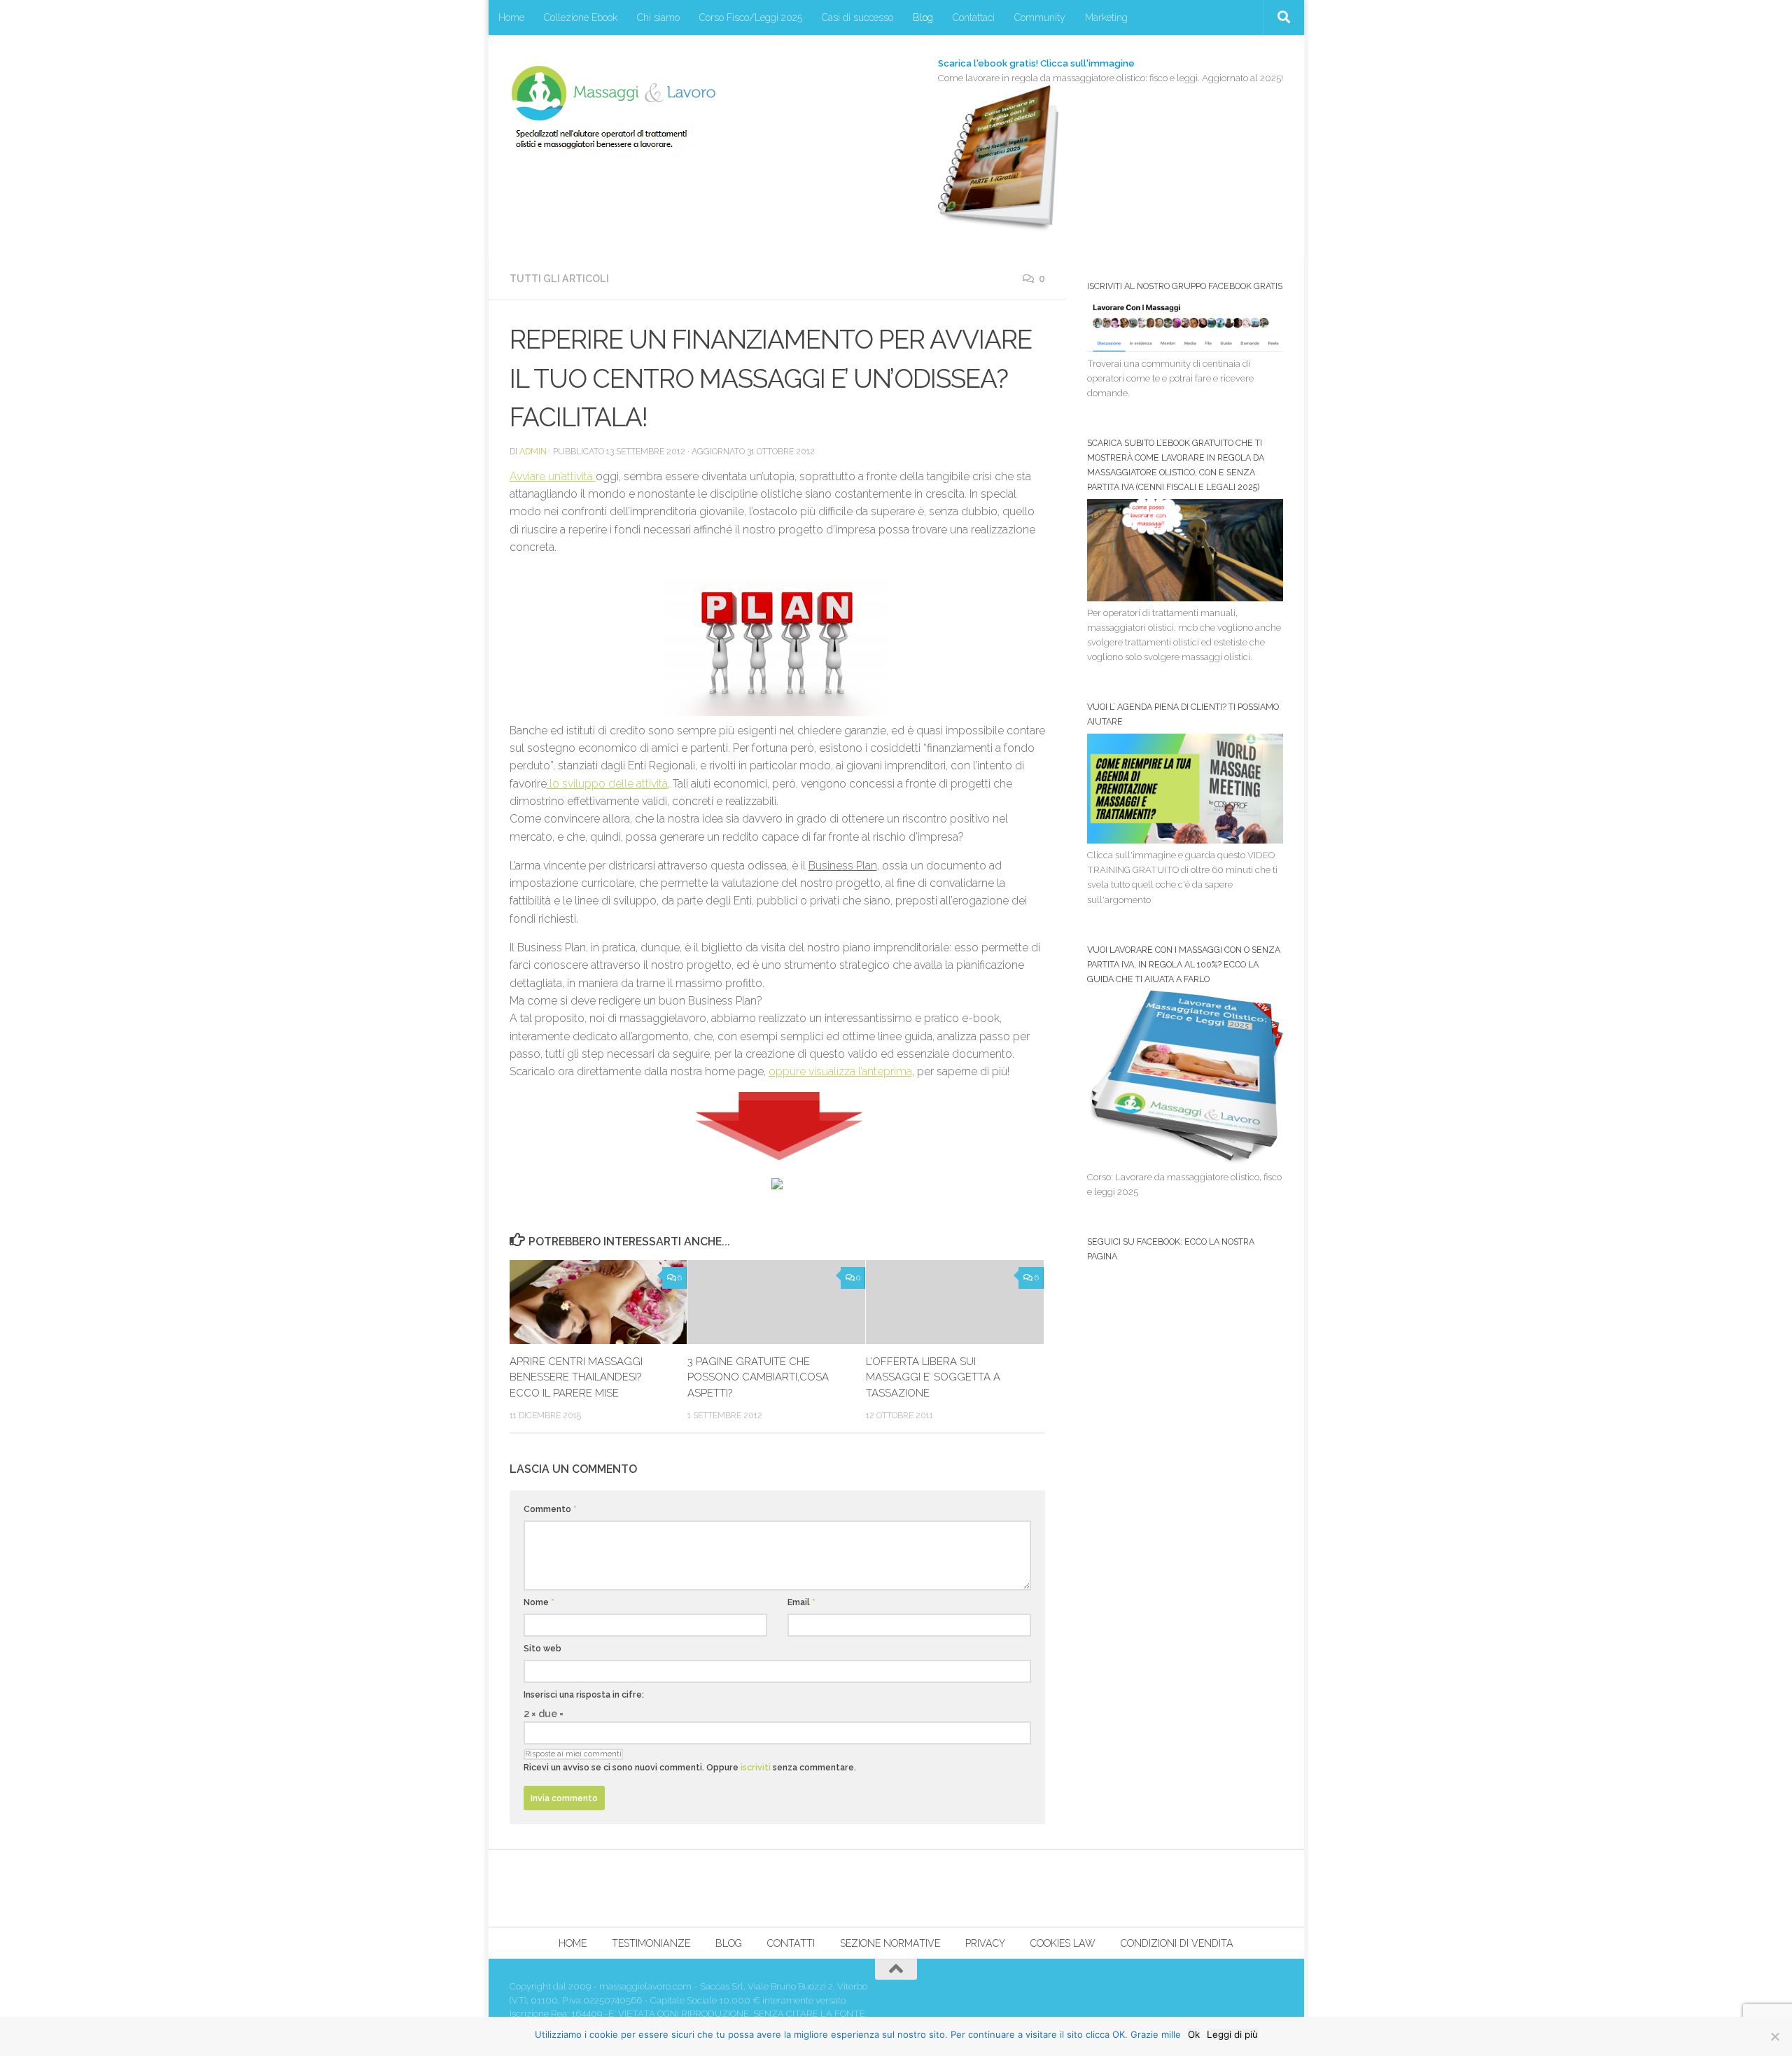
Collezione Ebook (581, 18)
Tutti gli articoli (559, 279)
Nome (539, 1602)
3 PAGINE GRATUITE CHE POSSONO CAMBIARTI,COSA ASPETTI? (758, 1377)
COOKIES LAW (1063, 1943)
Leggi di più (1232, 2034)
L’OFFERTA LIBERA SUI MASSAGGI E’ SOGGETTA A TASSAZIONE (933, 1377)
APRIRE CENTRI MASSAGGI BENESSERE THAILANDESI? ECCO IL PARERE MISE (576, 1377)
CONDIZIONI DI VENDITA (1177, 1943)
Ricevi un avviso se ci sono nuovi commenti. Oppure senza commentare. (690, 1767)
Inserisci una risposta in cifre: (584, 1694)
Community (1040, 18)
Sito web (542, 1648)
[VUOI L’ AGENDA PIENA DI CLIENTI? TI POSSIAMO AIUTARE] (1185, 840)
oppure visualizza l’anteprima (840, 1071)
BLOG (729, 1943)
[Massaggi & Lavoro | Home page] (613, 107)
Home (511, 18)
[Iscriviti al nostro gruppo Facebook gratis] (1185, 349)
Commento (550, 1509)
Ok (1194, 2034)
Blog (923, 18)
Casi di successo (857, 18)
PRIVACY (985, 1943)
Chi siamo (658, 18)
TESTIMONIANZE (651, 1943)
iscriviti (756, 1767)
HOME (573, 1943)
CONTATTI (791, 1943)
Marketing (1106, 18)
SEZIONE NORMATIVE (890, 1943)
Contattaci (974, 18)
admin (533, 451)
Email (801, 1602)
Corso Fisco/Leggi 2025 (751, 18)
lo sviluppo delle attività (607, 784)
